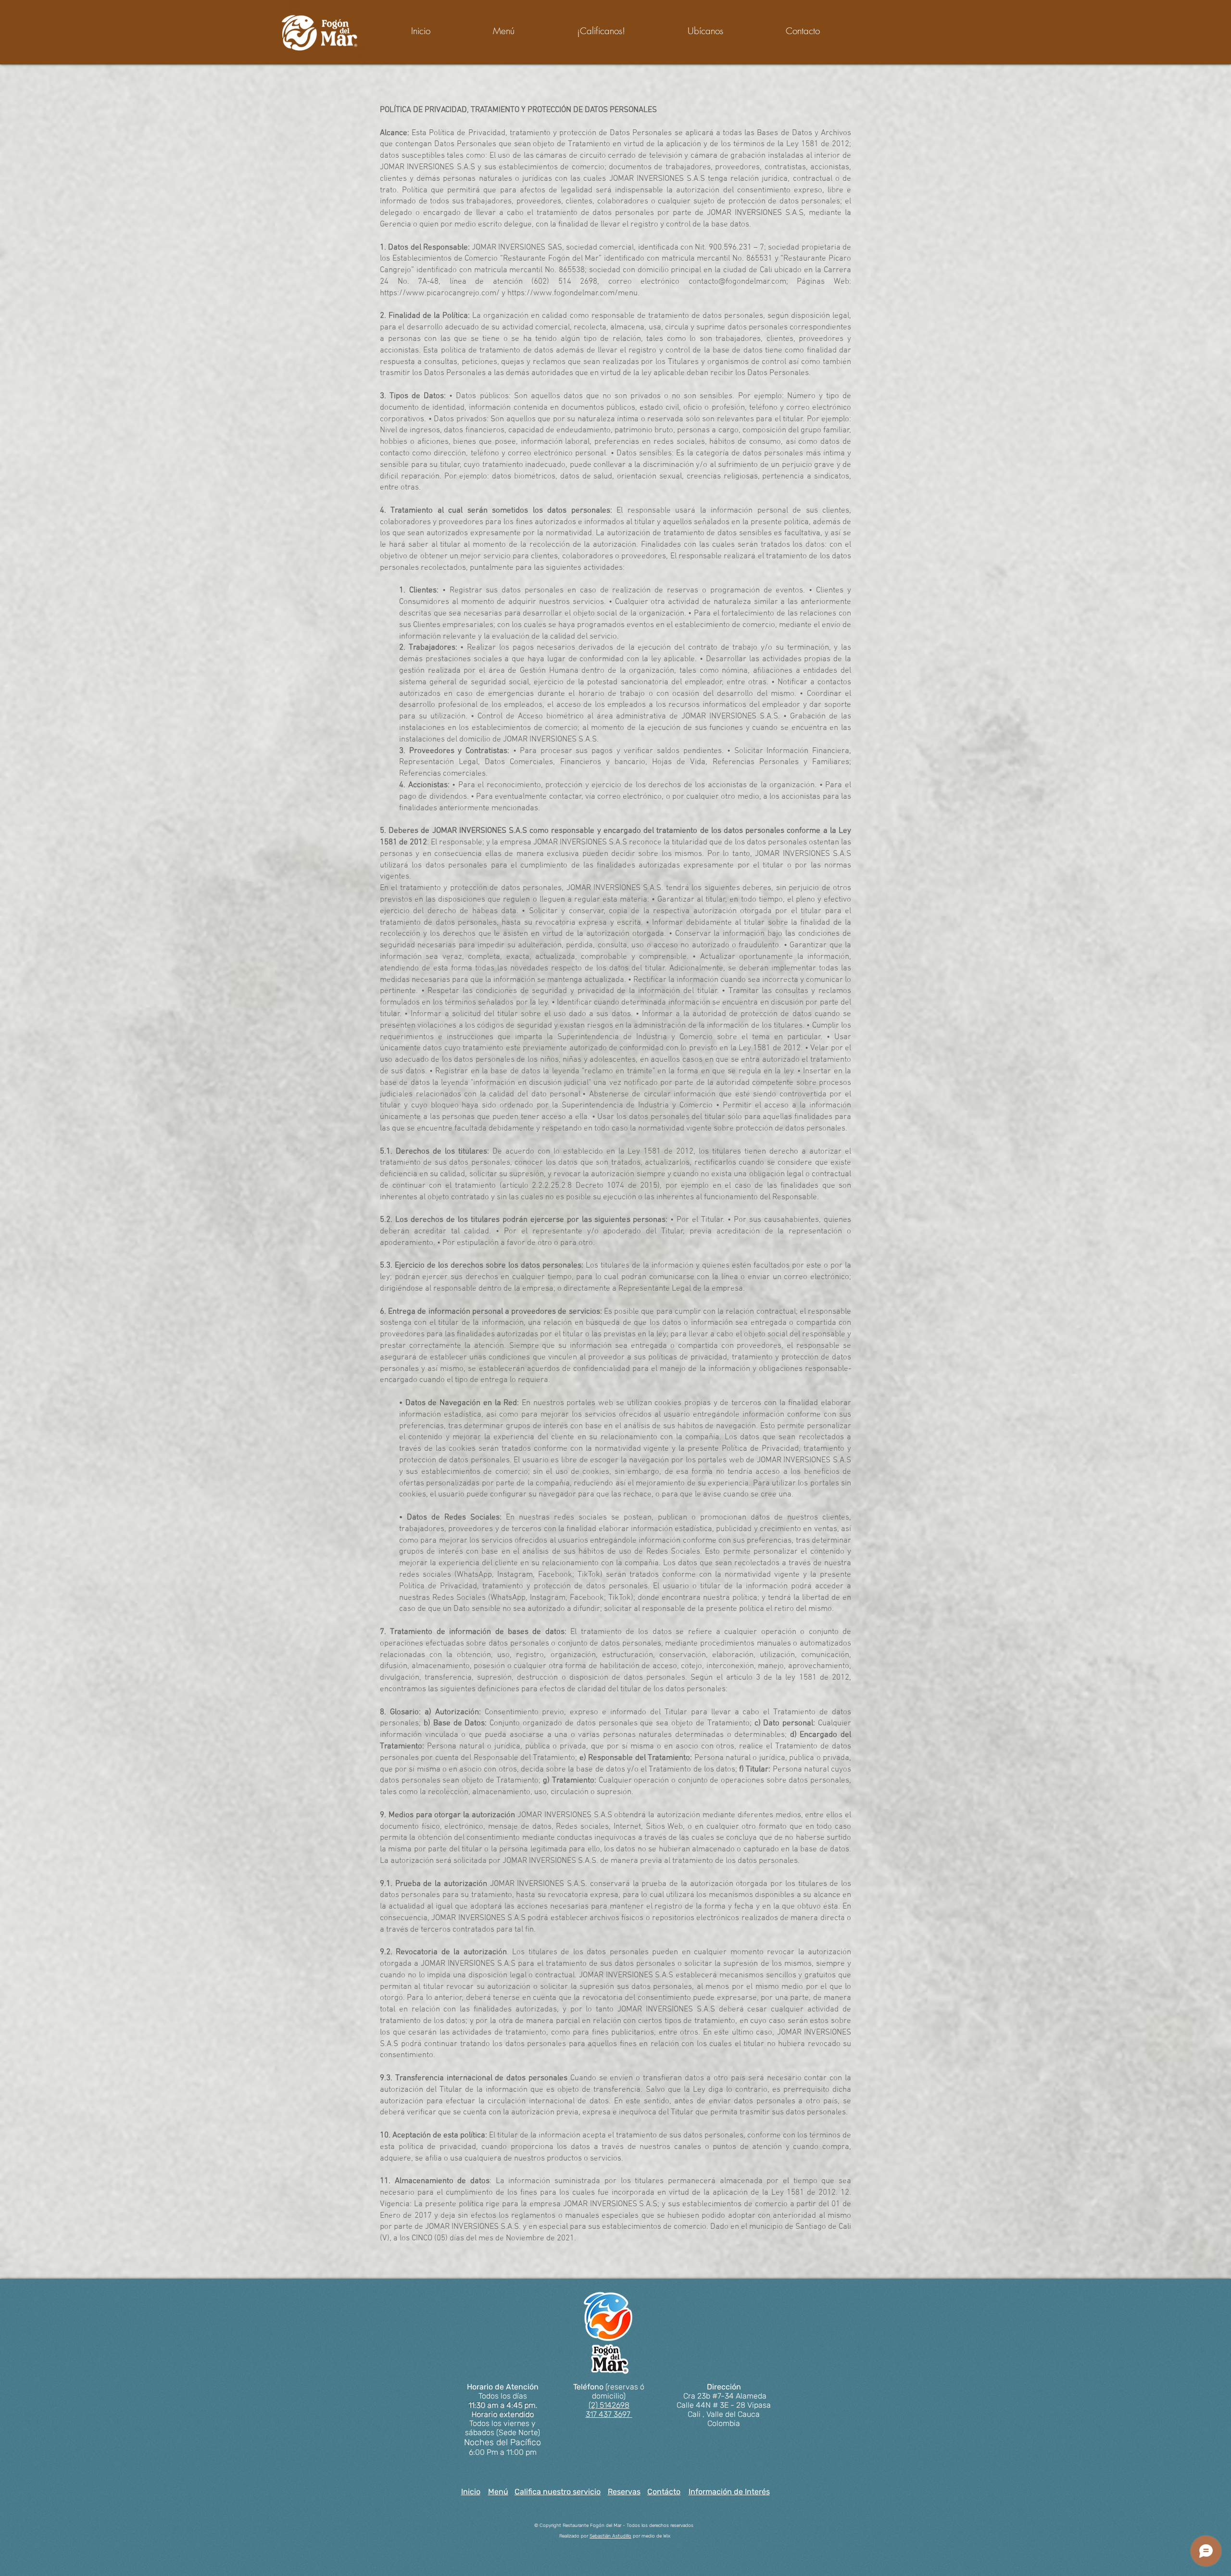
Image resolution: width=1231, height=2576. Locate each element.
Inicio (471, 2492)
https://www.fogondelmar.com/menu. (573, 293)
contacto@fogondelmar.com (737, 282)
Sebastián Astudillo (610, 2536)
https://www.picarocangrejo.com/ (440, 293)
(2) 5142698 (609, 2405)
